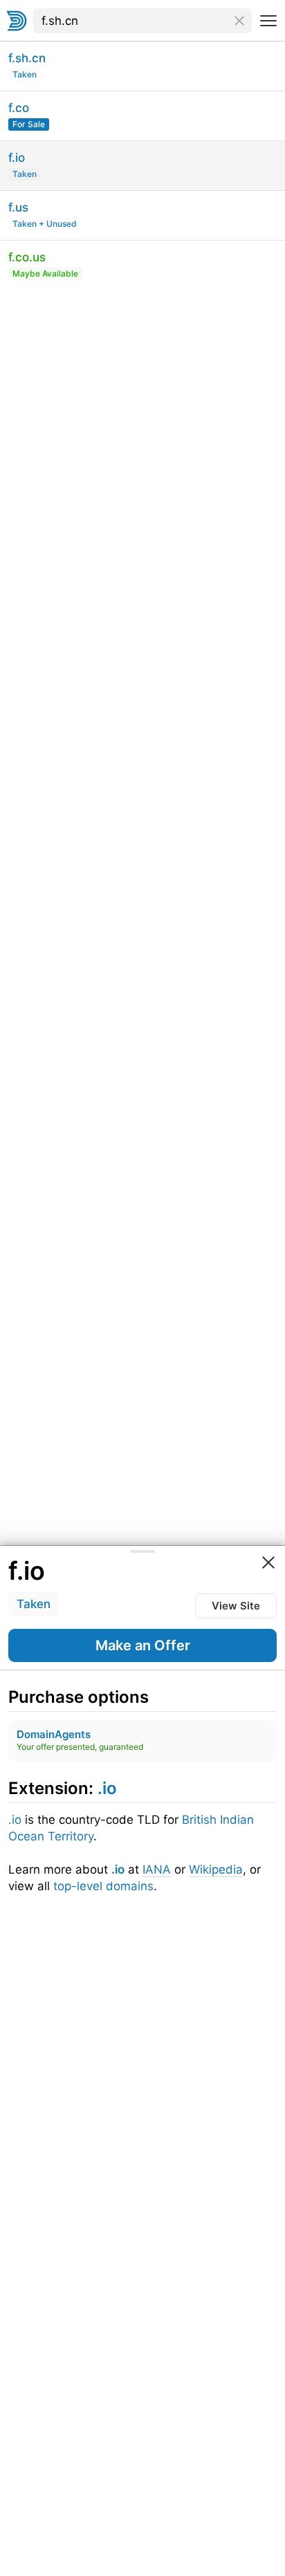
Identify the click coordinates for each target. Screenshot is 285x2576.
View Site (236, 1606)
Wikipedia (216, 1869)
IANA (157, 1869)
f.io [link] (27, 1571)
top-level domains (103, 1886)
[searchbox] (142, 21)
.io (15, 1820)
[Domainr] (17, 21)
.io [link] (107, 1788)
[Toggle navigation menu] (268, 21)
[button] (142, 1645)
